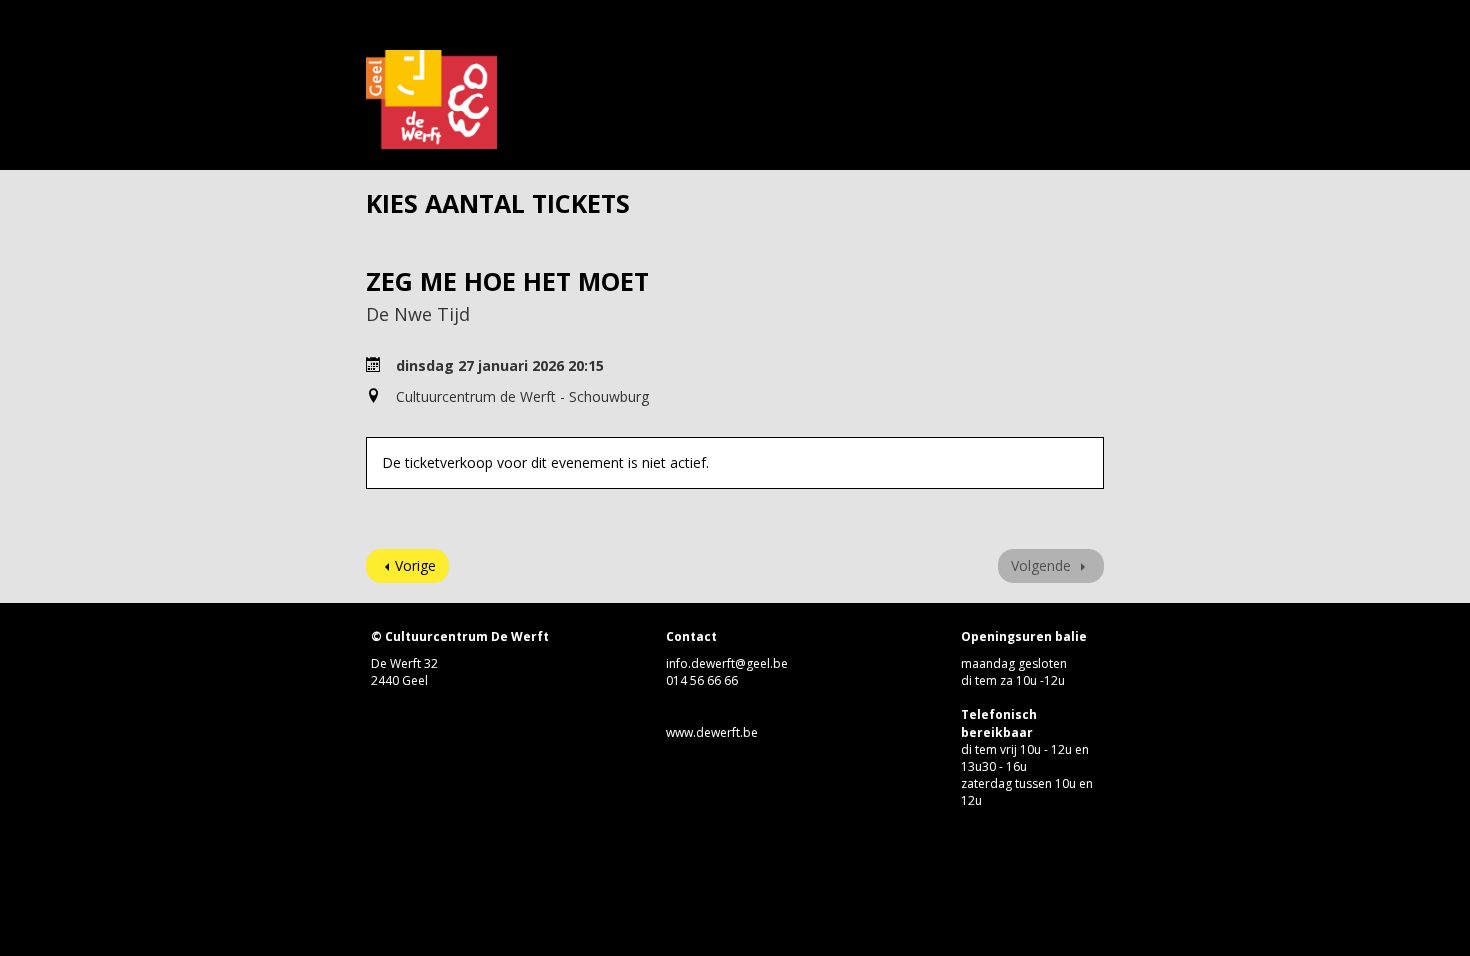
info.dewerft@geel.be (727, 663)
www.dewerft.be (712, 732)
